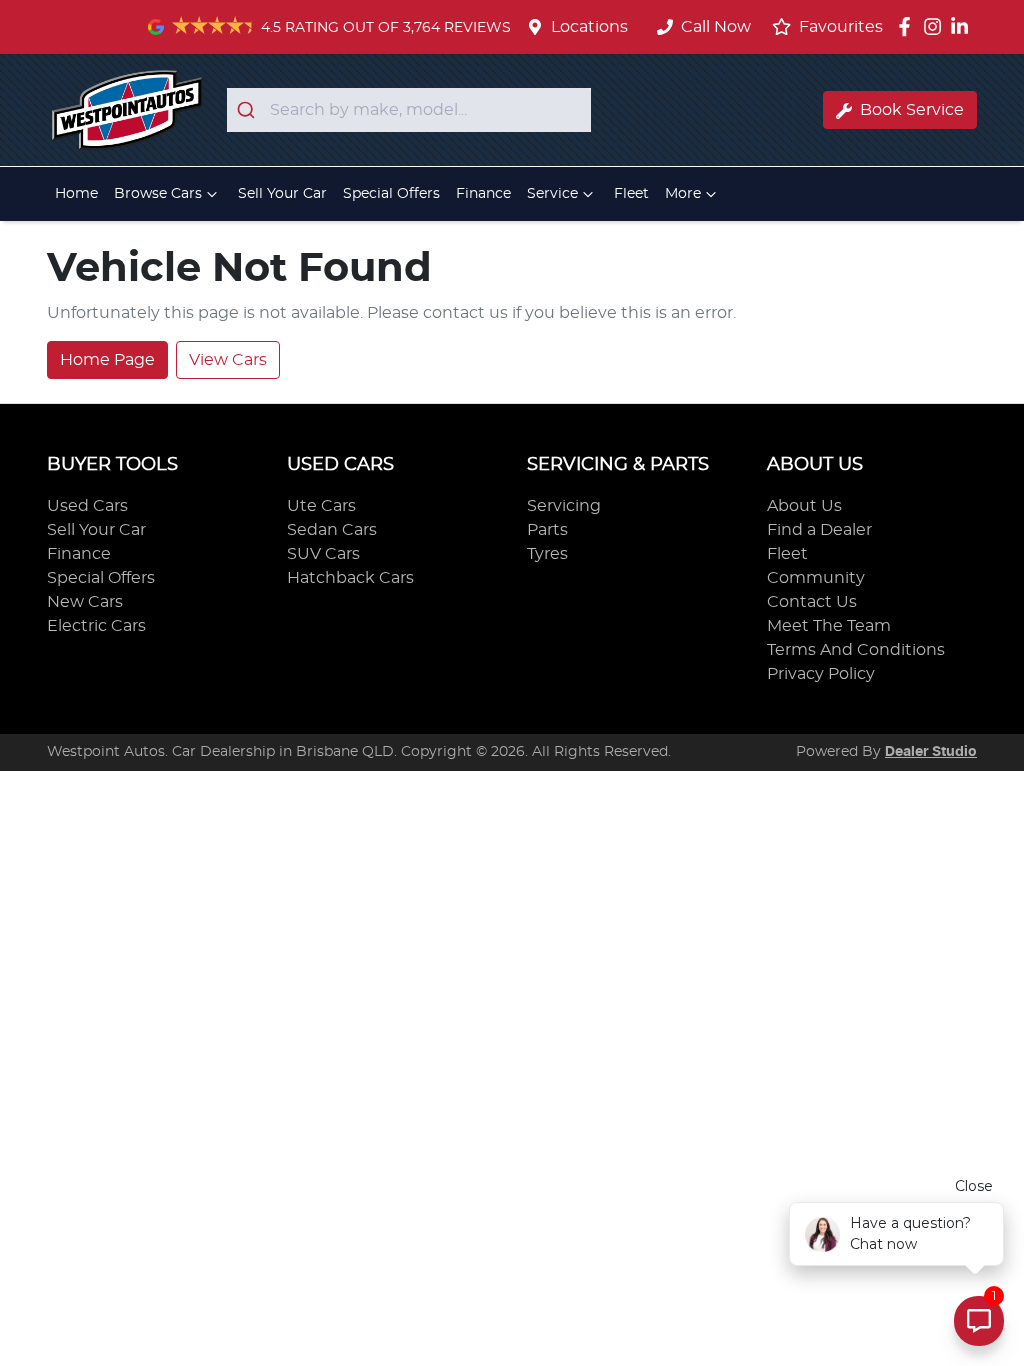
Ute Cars (321, 506)
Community (816, 578)
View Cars (228, 360)
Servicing (564, 506)
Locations (589, 27)
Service (552, 193)
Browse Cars (158, 193)
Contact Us (812, 602)
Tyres (547, 554)
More (683, 193)
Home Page (107, 360)
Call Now (716, 27)
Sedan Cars (332, 530)
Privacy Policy (821, 674)
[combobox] (409, 110)
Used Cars (87, 506)
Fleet (631, 193)
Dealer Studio (931, 752)
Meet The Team (829, 626)
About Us (804, 506)
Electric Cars (96, 626)
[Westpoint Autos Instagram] (936, 26)
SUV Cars (323, 554)
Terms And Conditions (856, 650)
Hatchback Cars (350, 578)
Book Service (912, 110)
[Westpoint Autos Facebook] (908, 26)
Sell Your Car (282, 193)
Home (76, 193)
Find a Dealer (819, 530)
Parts (547, 530)
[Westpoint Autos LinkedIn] (963, 26)
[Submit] (248, 110)
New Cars (85, 602)
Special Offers (391, 193)
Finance (483, 193)
